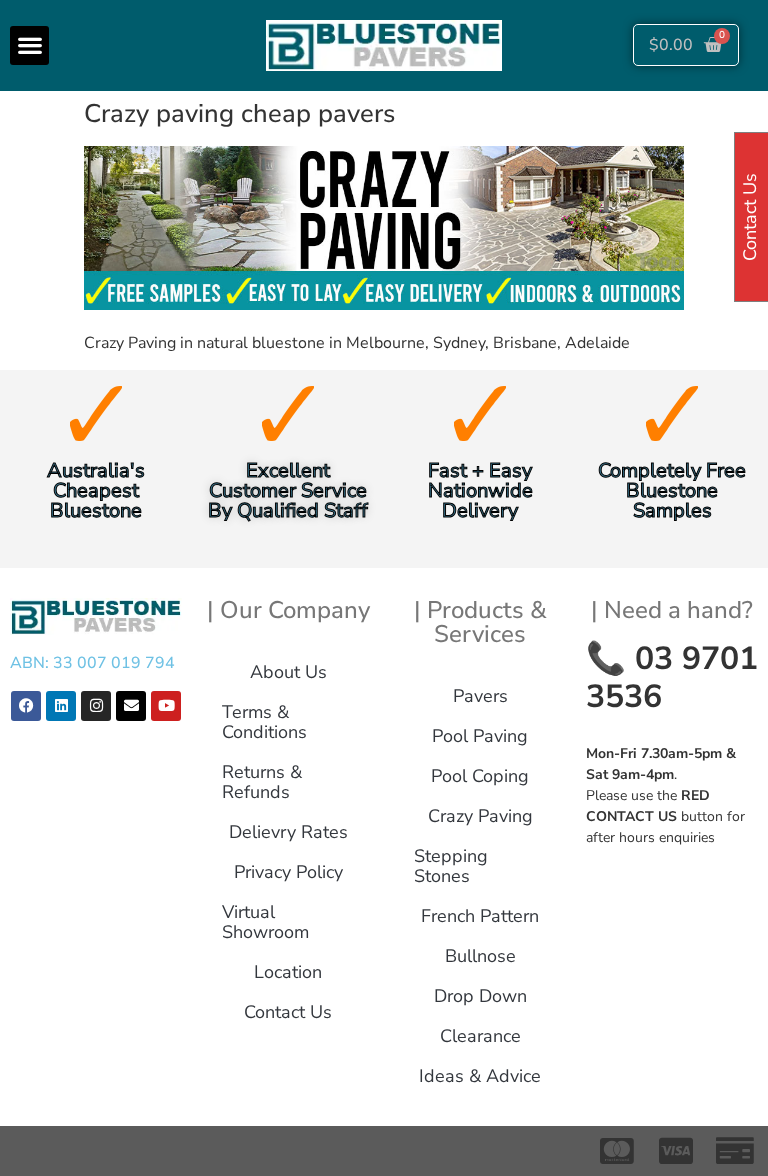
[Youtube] (166, 706)
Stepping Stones (451, 866)
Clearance (480, 1036)
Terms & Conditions (264, 722)
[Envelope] (131, 706)
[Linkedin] (61, 706)
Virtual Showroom (265, 922)
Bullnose (480, 956)
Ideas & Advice (480, 1076)
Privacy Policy (288, 872)
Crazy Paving (480, 816)
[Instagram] (96, 706)
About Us (288, 672)
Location (288, 972)
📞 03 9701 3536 (672, 677)
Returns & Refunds (262, 782)
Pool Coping (480, 776)
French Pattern (480, 916)
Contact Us (288, 1012)
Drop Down (480, 996)
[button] (29, 45)
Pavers (480, 696)
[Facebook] (26, 706)
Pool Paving (480, 736)
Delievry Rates (288, 832)
